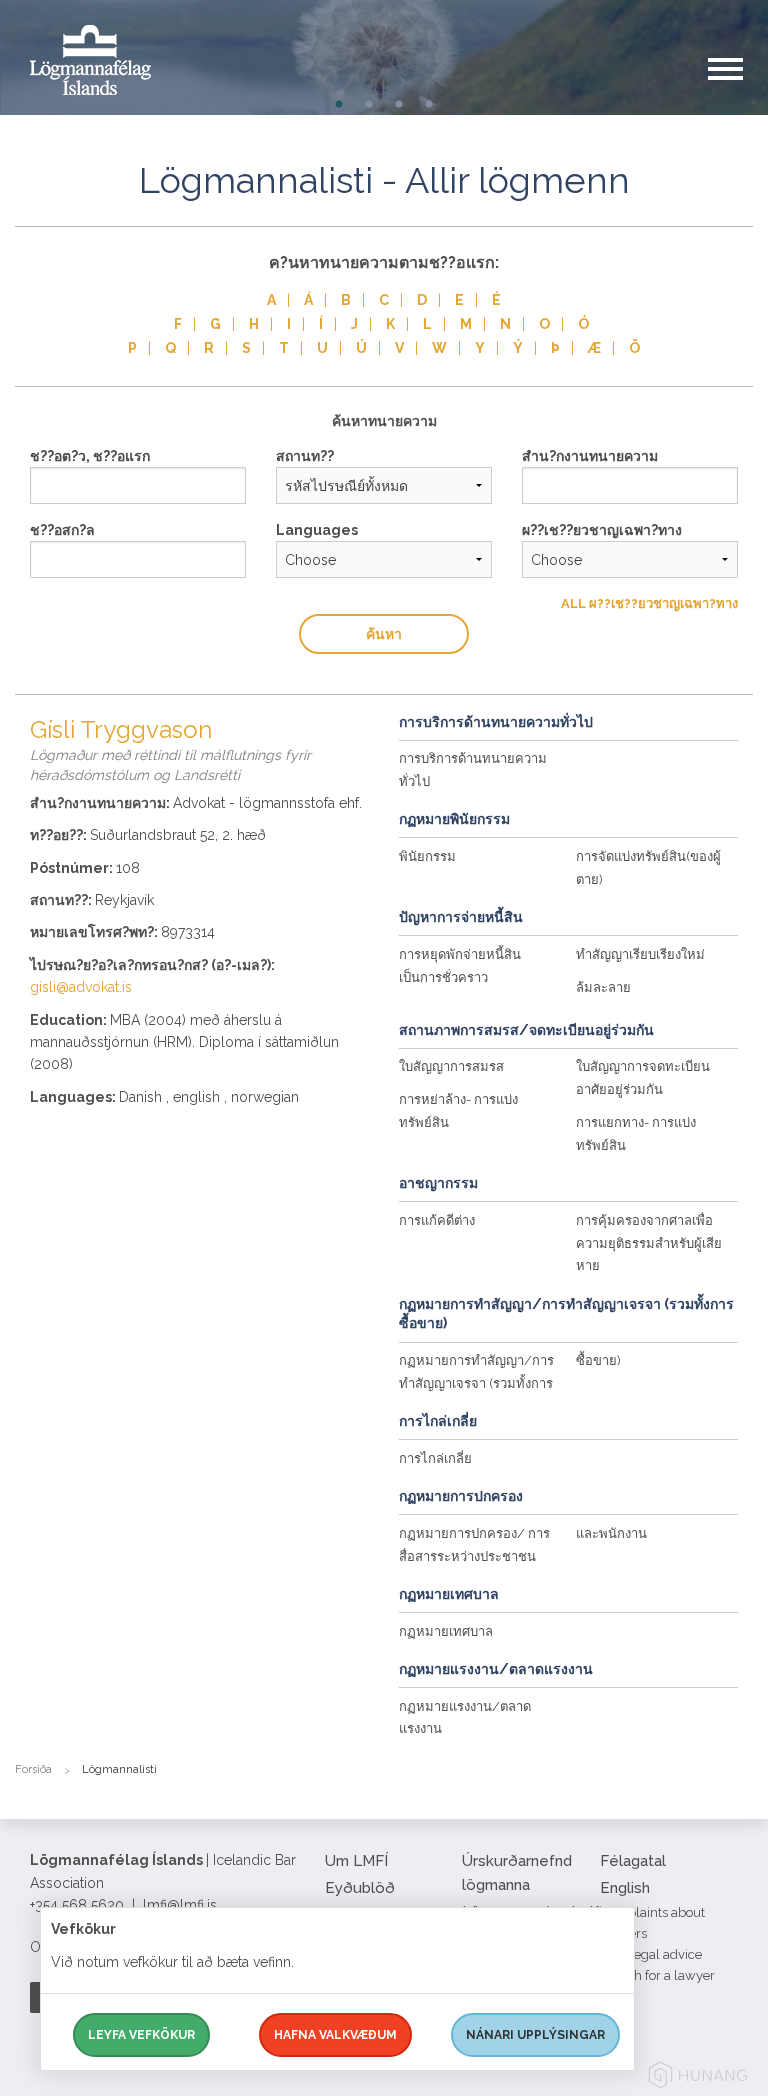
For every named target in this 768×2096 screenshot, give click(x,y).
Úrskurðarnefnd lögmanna (517, 1873)
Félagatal (633, 1861)
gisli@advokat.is (81, 987)
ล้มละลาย (603, 987)
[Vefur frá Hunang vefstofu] (698, 2078)
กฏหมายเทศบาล (446, 1631)
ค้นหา (384, 634)
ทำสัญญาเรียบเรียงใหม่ (640, 954)
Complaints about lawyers (652, 1923)
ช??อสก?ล (62, 530)
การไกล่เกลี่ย (435, 1458)
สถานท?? (305, 456)
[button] (738, 89)
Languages (317, 530)
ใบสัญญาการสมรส (451, 1066)
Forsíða (33, 1769)
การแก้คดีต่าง (437, 1220)
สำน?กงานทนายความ (590, 456)
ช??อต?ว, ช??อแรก (90, 456)
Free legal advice (651, 1954)
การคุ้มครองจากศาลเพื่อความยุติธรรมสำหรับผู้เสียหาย (649, 1243)
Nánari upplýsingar (535, 2035)
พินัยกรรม (427, 856)
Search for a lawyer (657, 1975)
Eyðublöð (360, 1888)
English (625, 1888)
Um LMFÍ (356, 1861)
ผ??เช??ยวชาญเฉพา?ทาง (602, 530)
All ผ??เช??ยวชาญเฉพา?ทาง (649, 603)
